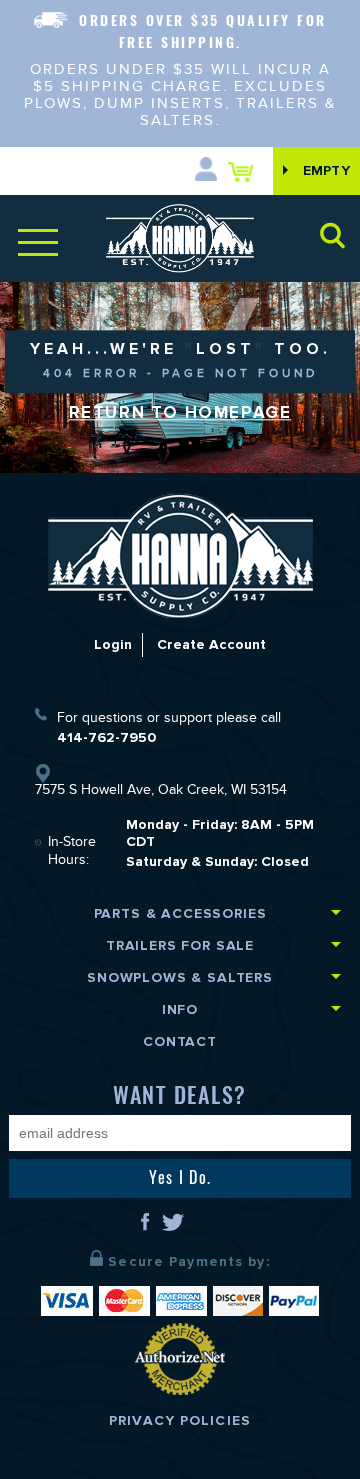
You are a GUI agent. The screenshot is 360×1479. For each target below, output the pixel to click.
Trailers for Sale (180, 945)
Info (180, 1009)
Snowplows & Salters (180, 977)
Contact (180, 1041)
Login (113, 644)
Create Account (211, 644)
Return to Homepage (180, 412)
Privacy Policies (180, 1420)
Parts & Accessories (180, 913)
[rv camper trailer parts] (180, 555)
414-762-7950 (106, 737)
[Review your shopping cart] (245, 171)
